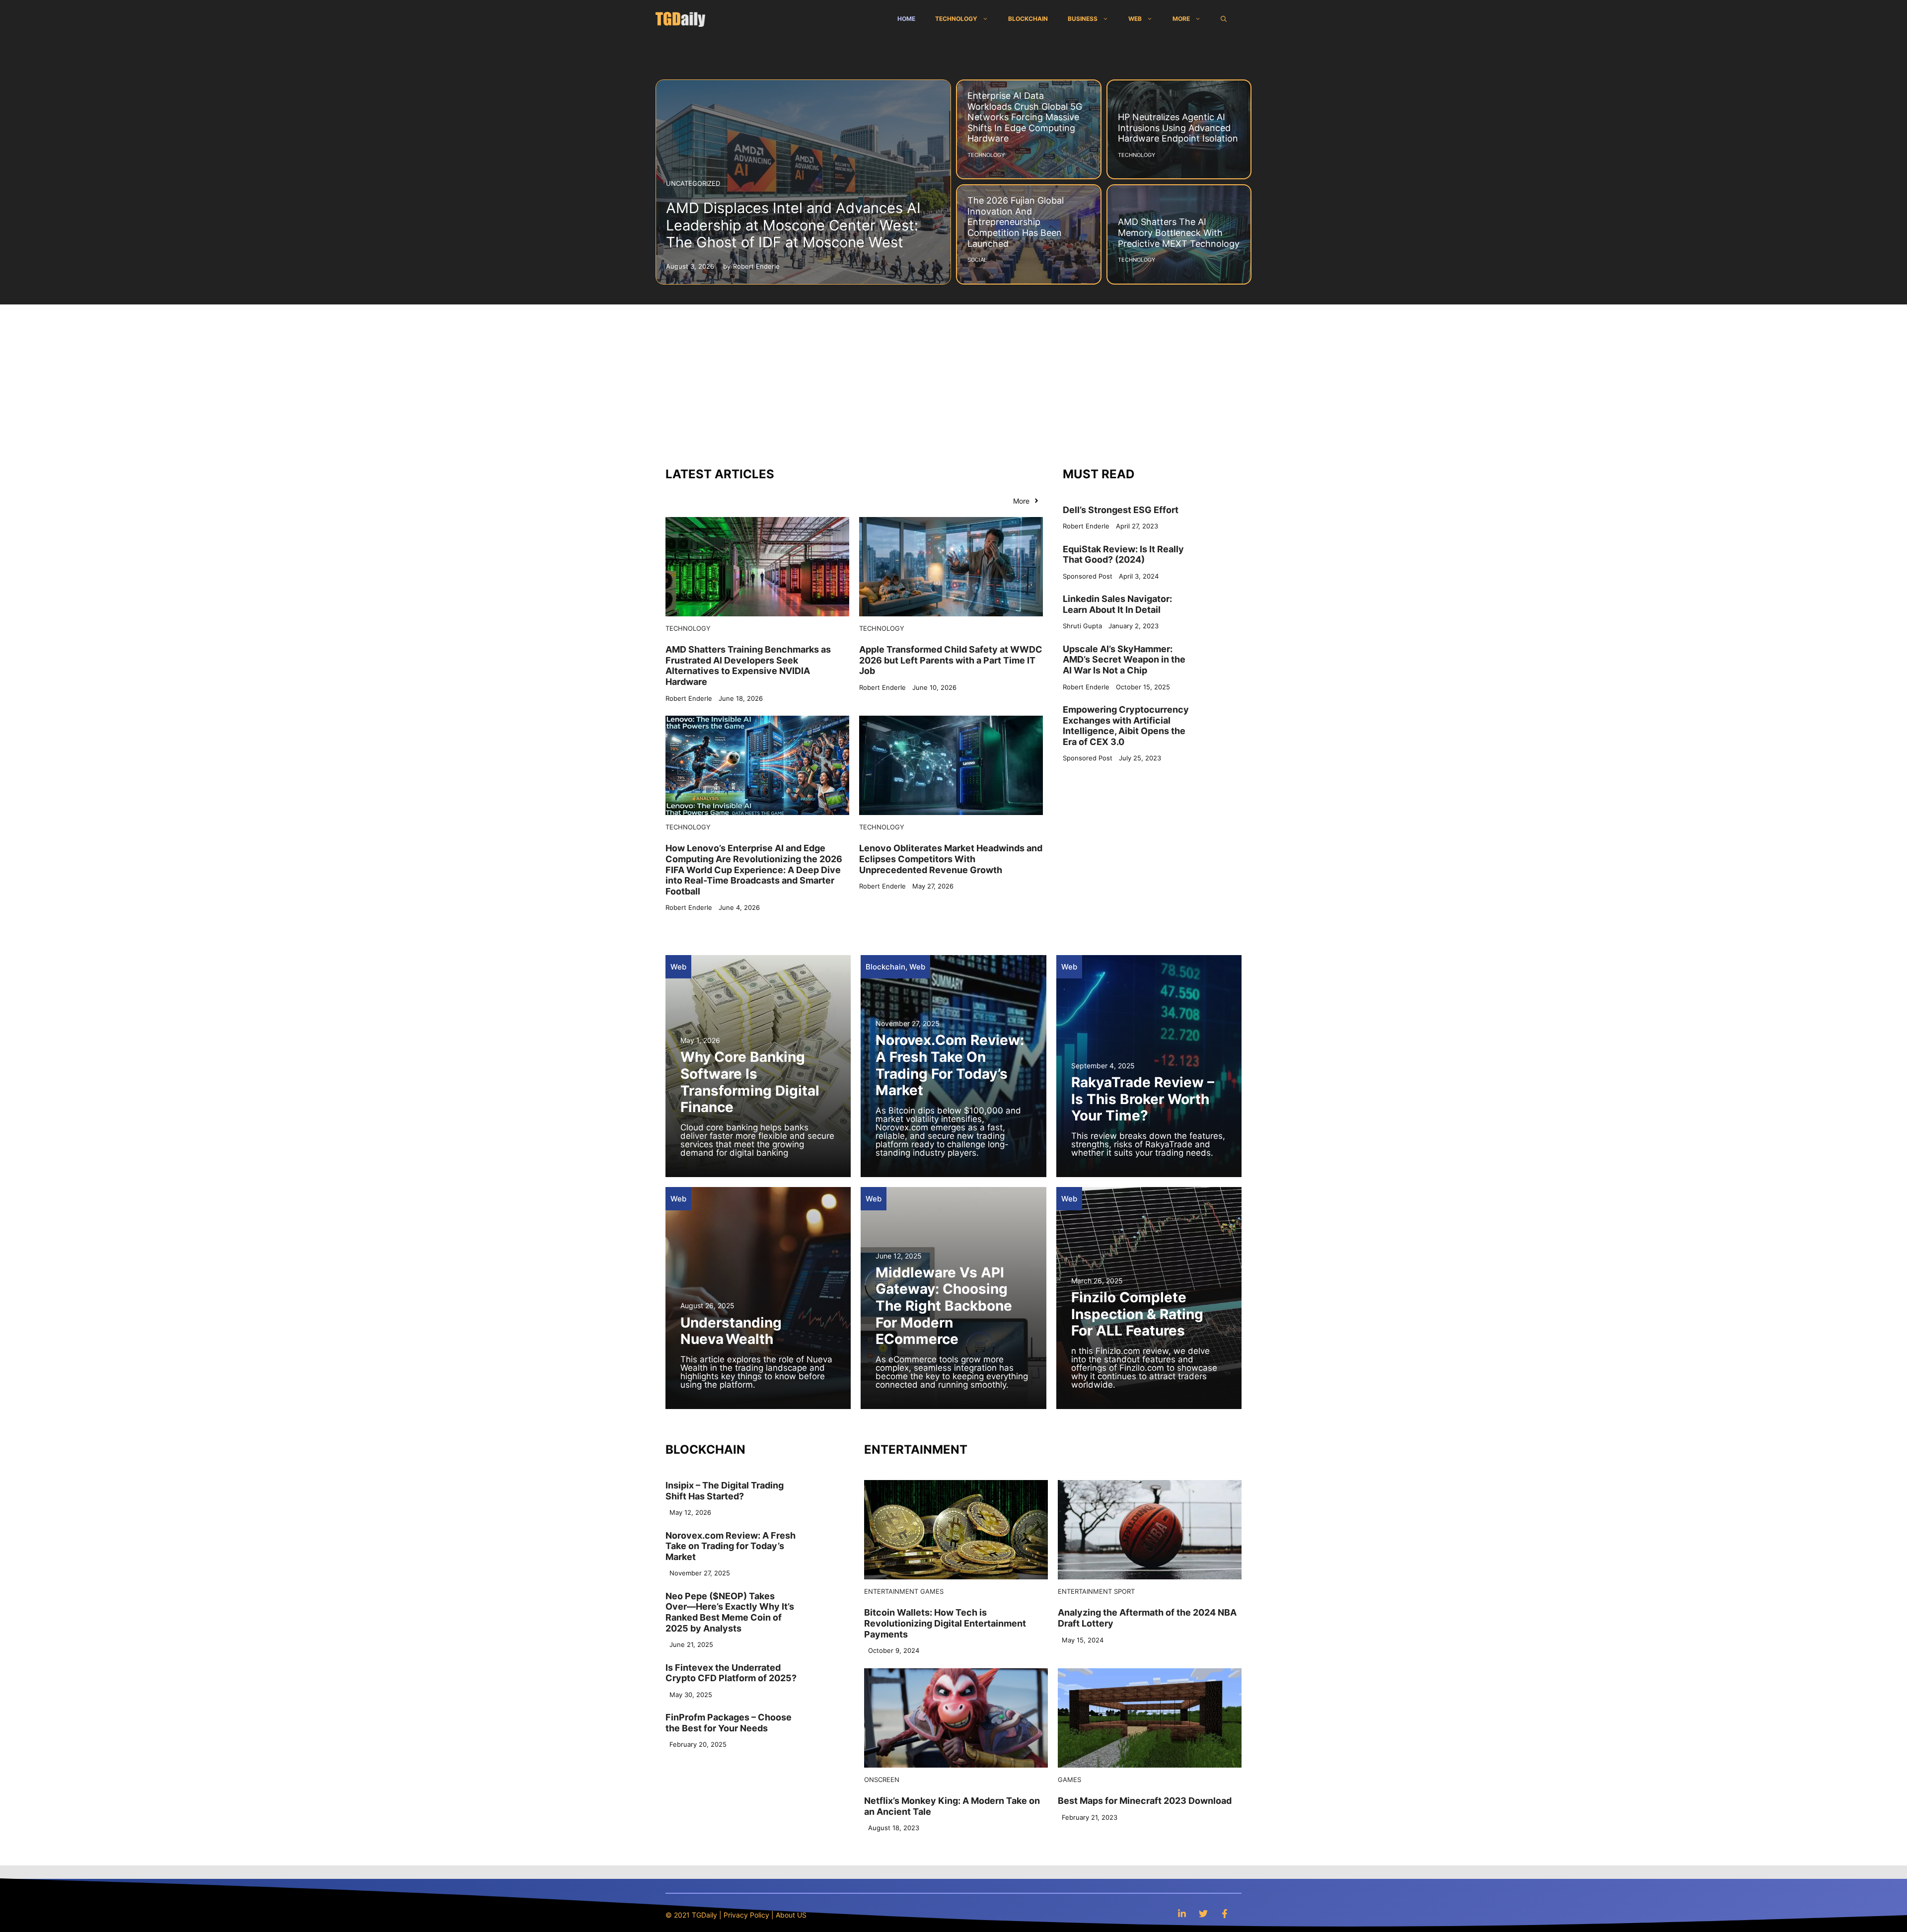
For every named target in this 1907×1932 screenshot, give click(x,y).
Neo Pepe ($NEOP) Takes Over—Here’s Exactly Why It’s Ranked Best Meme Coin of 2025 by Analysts (730, 1612)
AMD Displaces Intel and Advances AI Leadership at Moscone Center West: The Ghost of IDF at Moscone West (793, 225)
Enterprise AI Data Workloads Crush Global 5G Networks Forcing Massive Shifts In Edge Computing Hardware (1025, 117)
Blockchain (1028, 19)
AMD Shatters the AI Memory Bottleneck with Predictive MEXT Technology (1179, 232)
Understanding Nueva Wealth (731, 1331)
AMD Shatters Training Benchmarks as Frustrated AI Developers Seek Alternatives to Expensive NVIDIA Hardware (748, 666)
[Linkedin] (1182, 1913)
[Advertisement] (953, 379)
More (1181, 19)
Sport (1124, 1591)
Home (906, 19)
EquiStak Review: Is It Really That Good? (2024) (1123, 555)
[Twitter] (1203, 1913)
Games (932, 1591)
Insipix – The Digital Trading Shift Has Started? (725, 1491)
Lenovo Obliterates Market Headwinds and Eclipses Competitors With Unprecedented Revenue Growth (951, 859)
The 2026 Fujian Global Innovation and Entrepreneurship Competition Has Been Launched (1016, 222)
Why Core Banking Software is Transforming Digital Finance (750, 1082)
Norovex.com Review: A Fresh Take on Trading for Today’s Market (950, 1065)
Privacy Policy (746, 1915)
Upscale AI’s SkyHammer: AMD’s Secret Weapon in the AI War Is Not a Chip (1124, 660)
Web (1135, 19)
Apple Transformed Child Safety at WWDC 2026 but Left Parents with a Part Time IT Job (951, 660)
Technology (956, 19)
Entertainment (891, 1591)
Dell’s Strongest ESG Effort (1121, 510)
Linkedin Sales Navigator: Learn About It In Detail (1117, 604)
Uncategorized (693, 183)
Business (1083, 19)
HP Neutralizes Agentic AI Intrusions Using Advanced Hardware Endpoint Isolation (1178, 128)
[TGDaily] (680, 19)
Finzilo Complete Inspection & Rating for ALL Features (1137, 1314)
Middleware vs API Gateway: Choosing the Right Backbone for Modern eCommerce (944, 1306)
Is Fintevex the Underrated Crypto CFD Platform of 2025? (731, 1673)
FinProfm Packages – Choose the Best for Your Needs (729, 1723)
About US (791, 1915)
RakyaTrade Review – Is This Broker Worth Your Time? (1143, 1099)
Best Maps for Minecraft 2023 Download (1145, 1801)
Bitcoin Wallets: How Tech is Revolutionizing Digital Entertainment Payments (945, 1623)
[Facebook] (1225, 1913)
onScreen (882, 1780)
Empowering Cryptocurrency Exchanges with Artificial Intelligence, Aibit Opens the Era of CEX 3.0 (1126, 726)
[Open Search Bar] (1224, 19)
